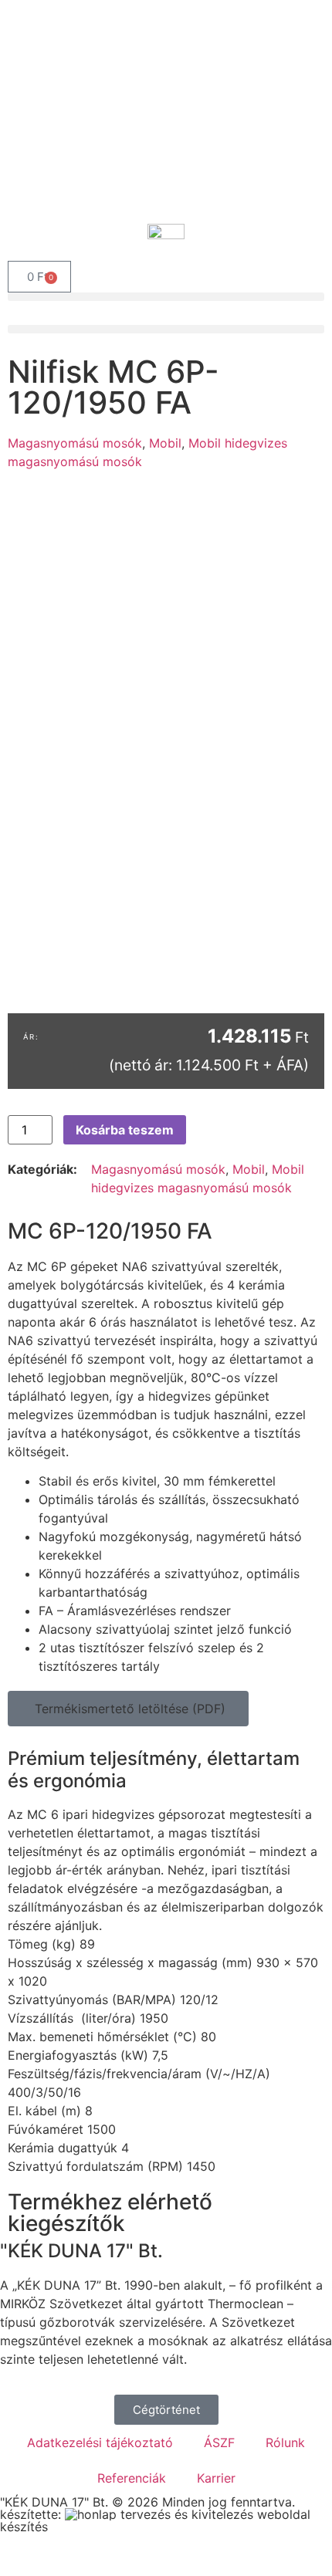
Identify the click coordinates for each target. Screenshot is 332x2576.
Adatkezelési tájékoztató (100, 2442)
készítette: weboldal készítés (155, 2520)
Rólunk (285, 2442)
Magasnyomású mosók (75, 443)
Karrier (216, 2478)
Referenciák (132, 2478)
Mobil (165, 443)
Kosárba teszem (125, 1130)
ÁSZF (219, 2442)
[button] (166, 297)
